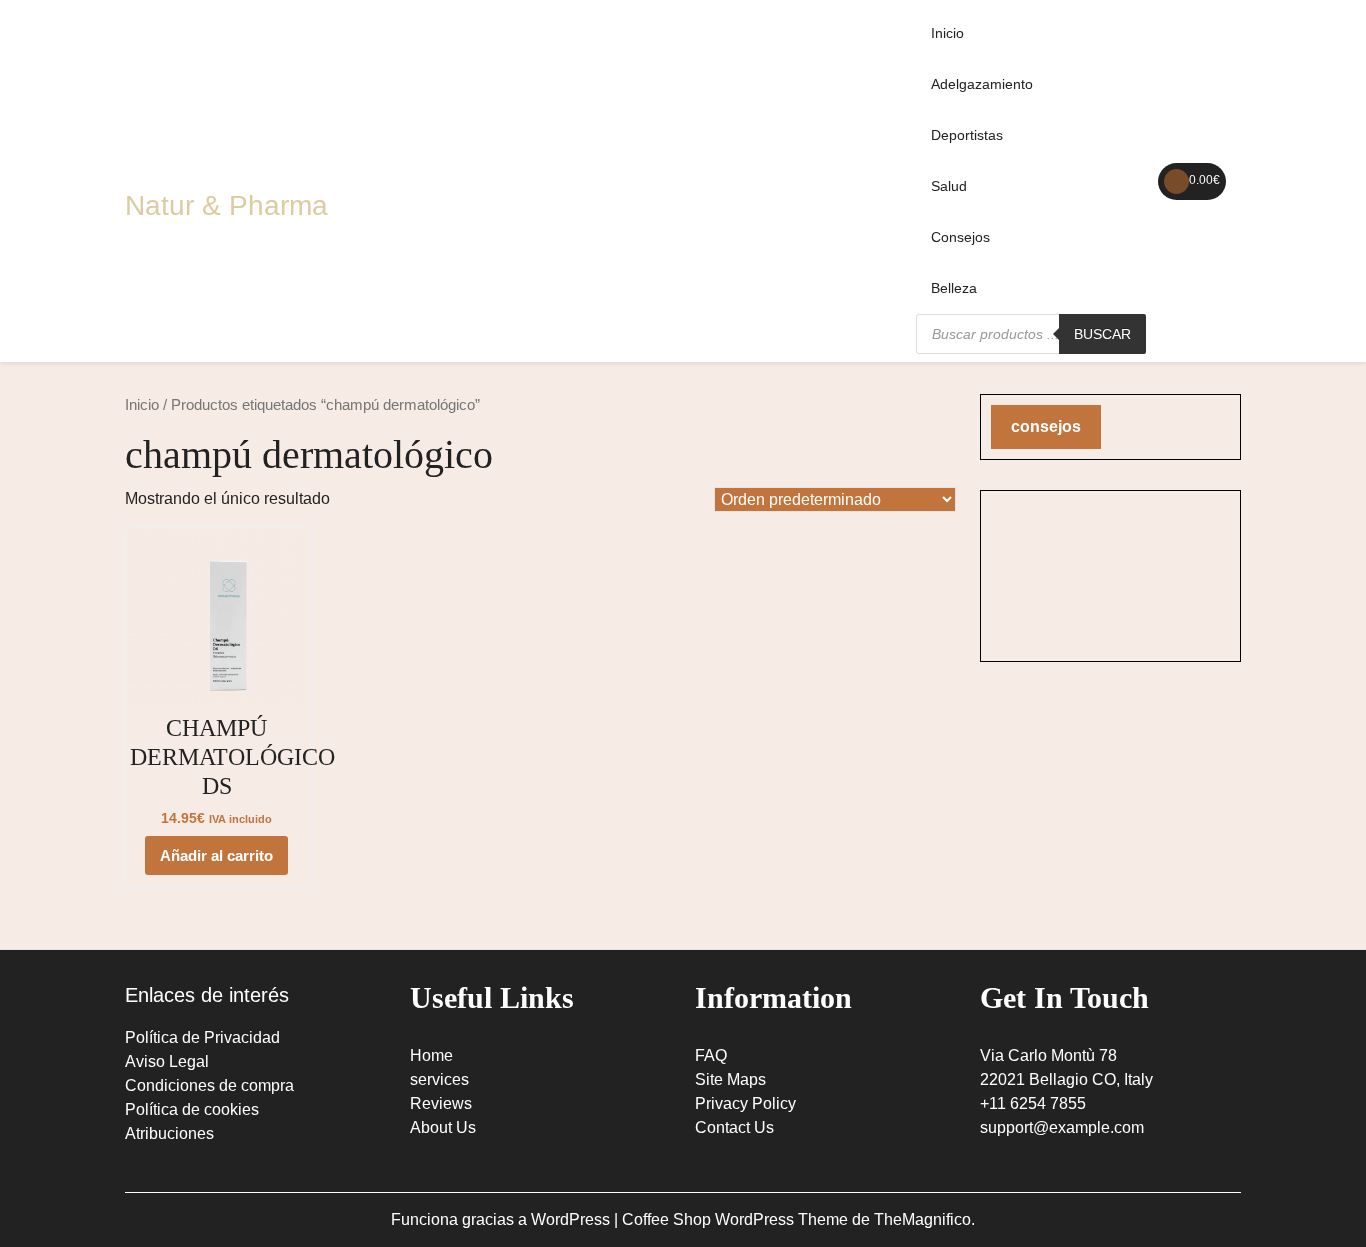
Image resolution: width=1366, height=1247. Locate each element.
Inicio (947, 33)
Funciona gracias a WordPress (502, 1219)
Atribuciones (169, 1133)
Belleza (954, 288)
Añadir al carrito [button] (216, 855)
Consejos (960, 237)
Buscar (1102, 334)
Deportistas (967, 135)
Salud (949, 186)
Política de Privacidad (202, 1037)
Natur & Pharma (226, 205)
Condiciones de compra (209, 1085)
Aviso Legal (167, 1061)
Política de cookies (192, 1109)
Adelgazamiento (982, 84)
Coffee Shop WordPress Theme (737, 1219)
